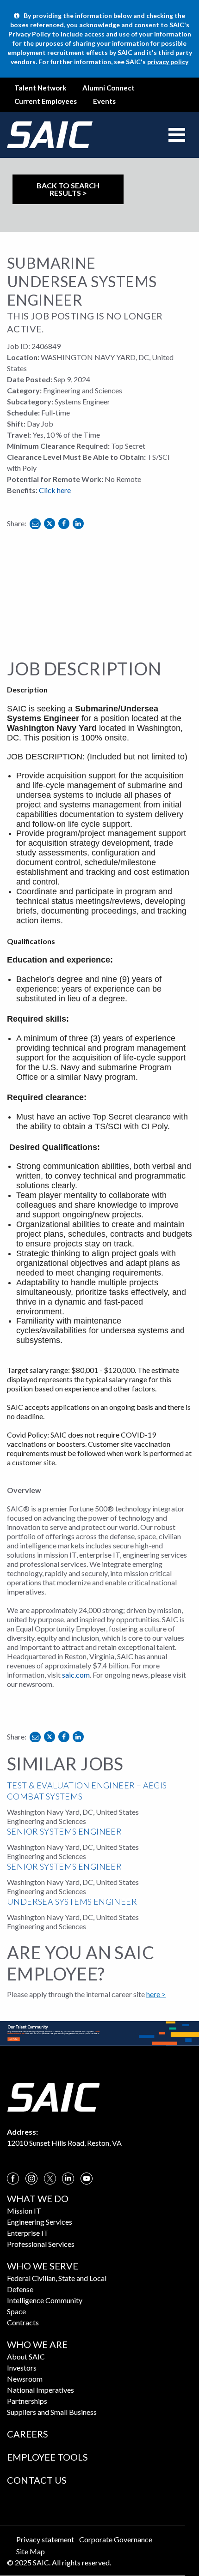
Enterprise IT (28, 2233)
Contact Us (37, 2480)
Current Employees (46, 101)
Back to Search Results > (68, 189)
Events (104, 101)
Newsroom (25, 2379)
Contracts (23, 2322)
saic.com (76, 1675)
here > (156, 1994)
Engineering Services (40, 2222)
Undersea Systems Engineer (72, 1902)
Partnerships (27, 2401)
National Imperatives (40, 2390)
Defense (20, 2289)
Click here (55, 490)
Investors (22, 2368)
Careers (28, 2434)
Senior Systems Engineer (64, 1831)
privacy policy (168, 62)
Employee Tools (47, 2457)
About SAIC (26, 2356)
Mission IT (24, 2211)
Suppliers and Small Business (52, 2412)
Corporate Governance (116, 2539)
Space (16, 2311)
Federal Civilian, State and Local (57, 2278)
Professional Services (41, 2244)
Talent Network (40, 88)
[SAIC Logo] (53, 2096)
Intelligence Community (45, 2300)
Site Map (31, 2551)
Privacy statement (45, 2539)
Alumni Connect (109, 88)
